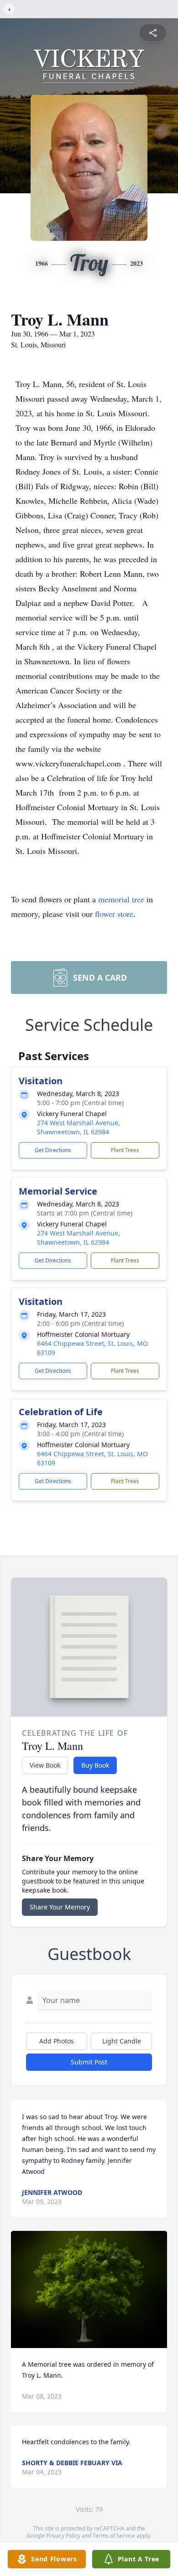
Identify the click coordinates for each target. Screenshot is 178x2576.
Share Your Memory (60, 1907)
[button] (89, 2289)
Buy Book (95, 1765)
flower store (114, 914)
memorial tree (121, 899)
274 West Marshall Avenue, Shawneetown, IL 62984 (79, 1127)
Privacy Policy (63, 2536)
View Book (45, 1765)
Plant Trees (125, 1150)
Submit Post (89, 2062)
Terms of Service (114, 2536)
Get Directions (53, 1150)
